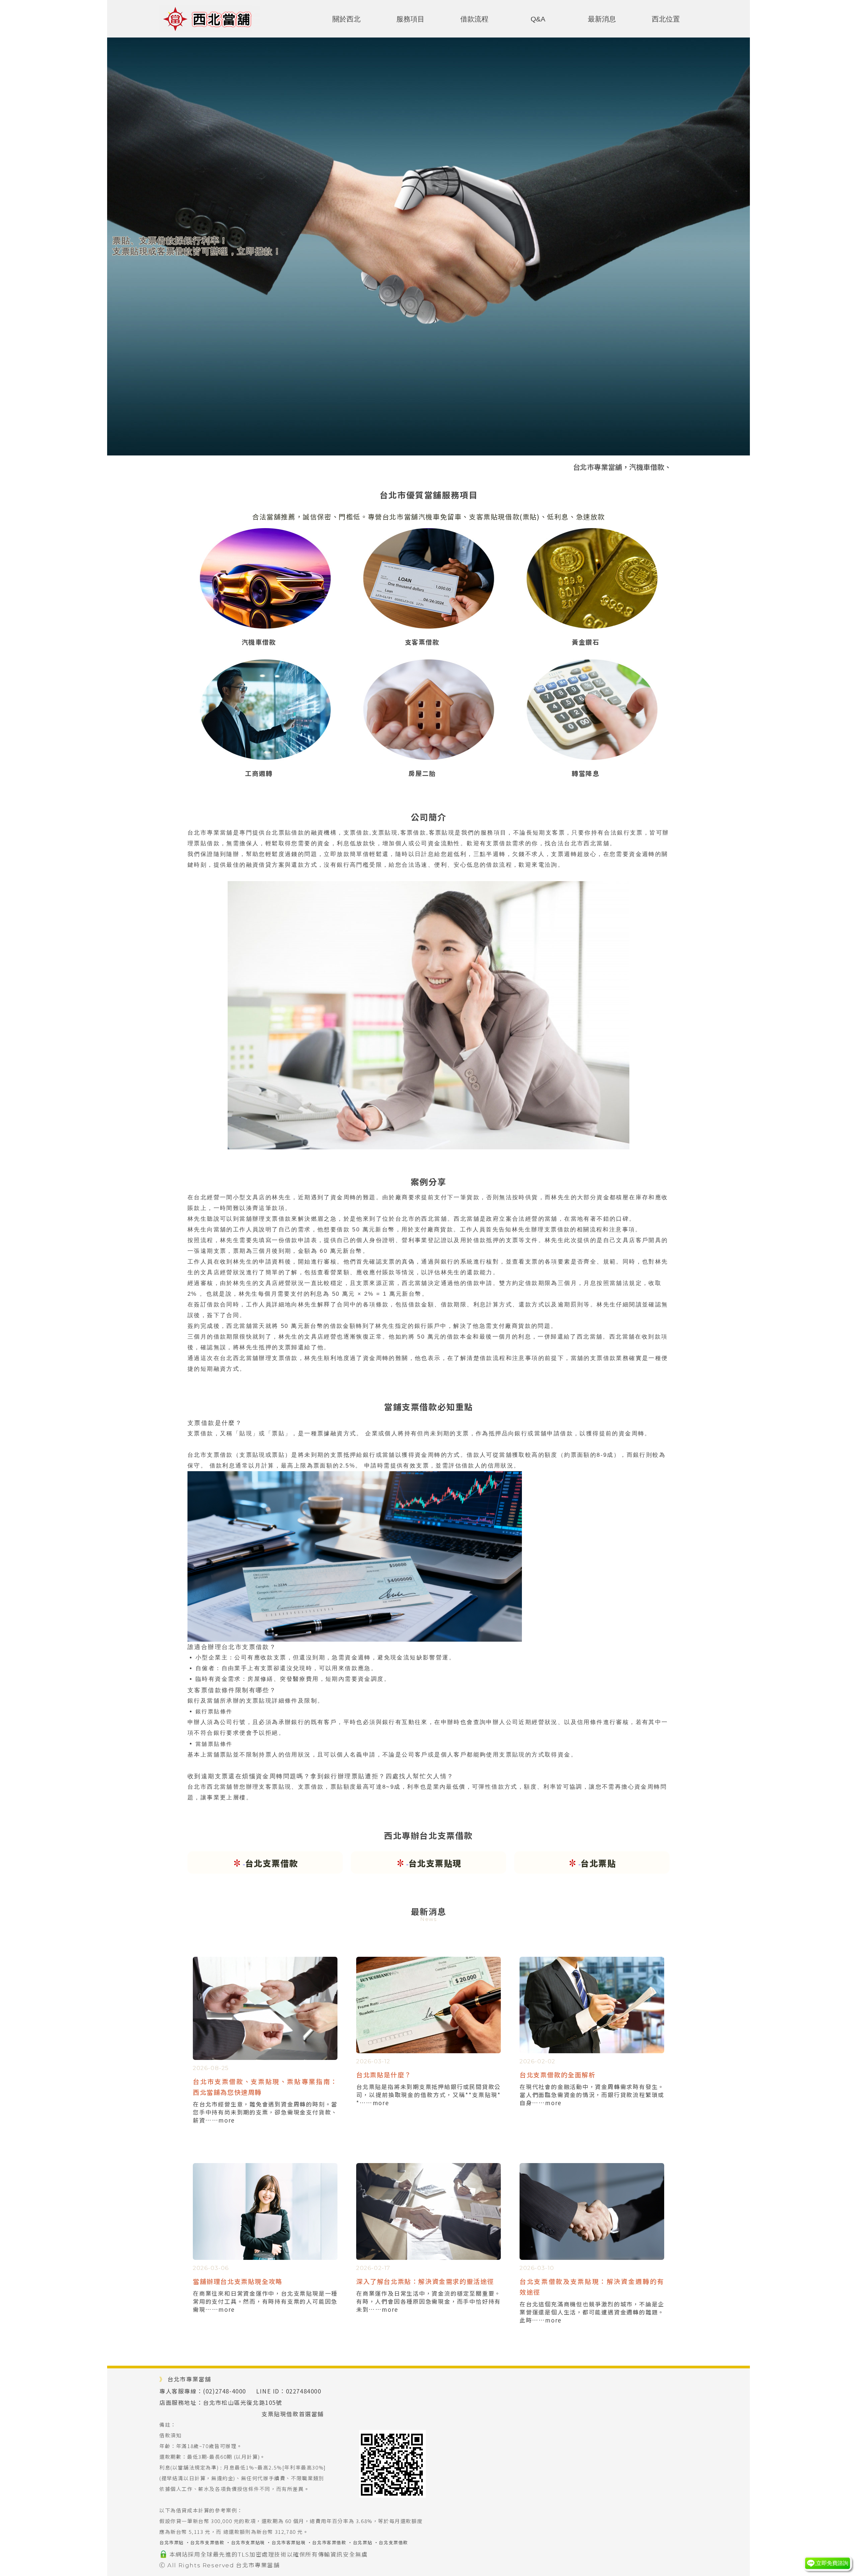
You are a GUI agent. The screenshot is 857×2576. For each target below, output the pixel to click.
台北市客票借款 (329, 2542)
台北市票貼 (172, 2542)
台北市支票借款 (207, 2542)
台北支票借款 (393, 2542)
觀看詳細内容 (265, 2135)
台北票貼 (363, 2542)
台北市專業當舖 (258, 2565)
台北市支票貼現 (248, 2542)
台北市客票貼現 (289, 2542)
